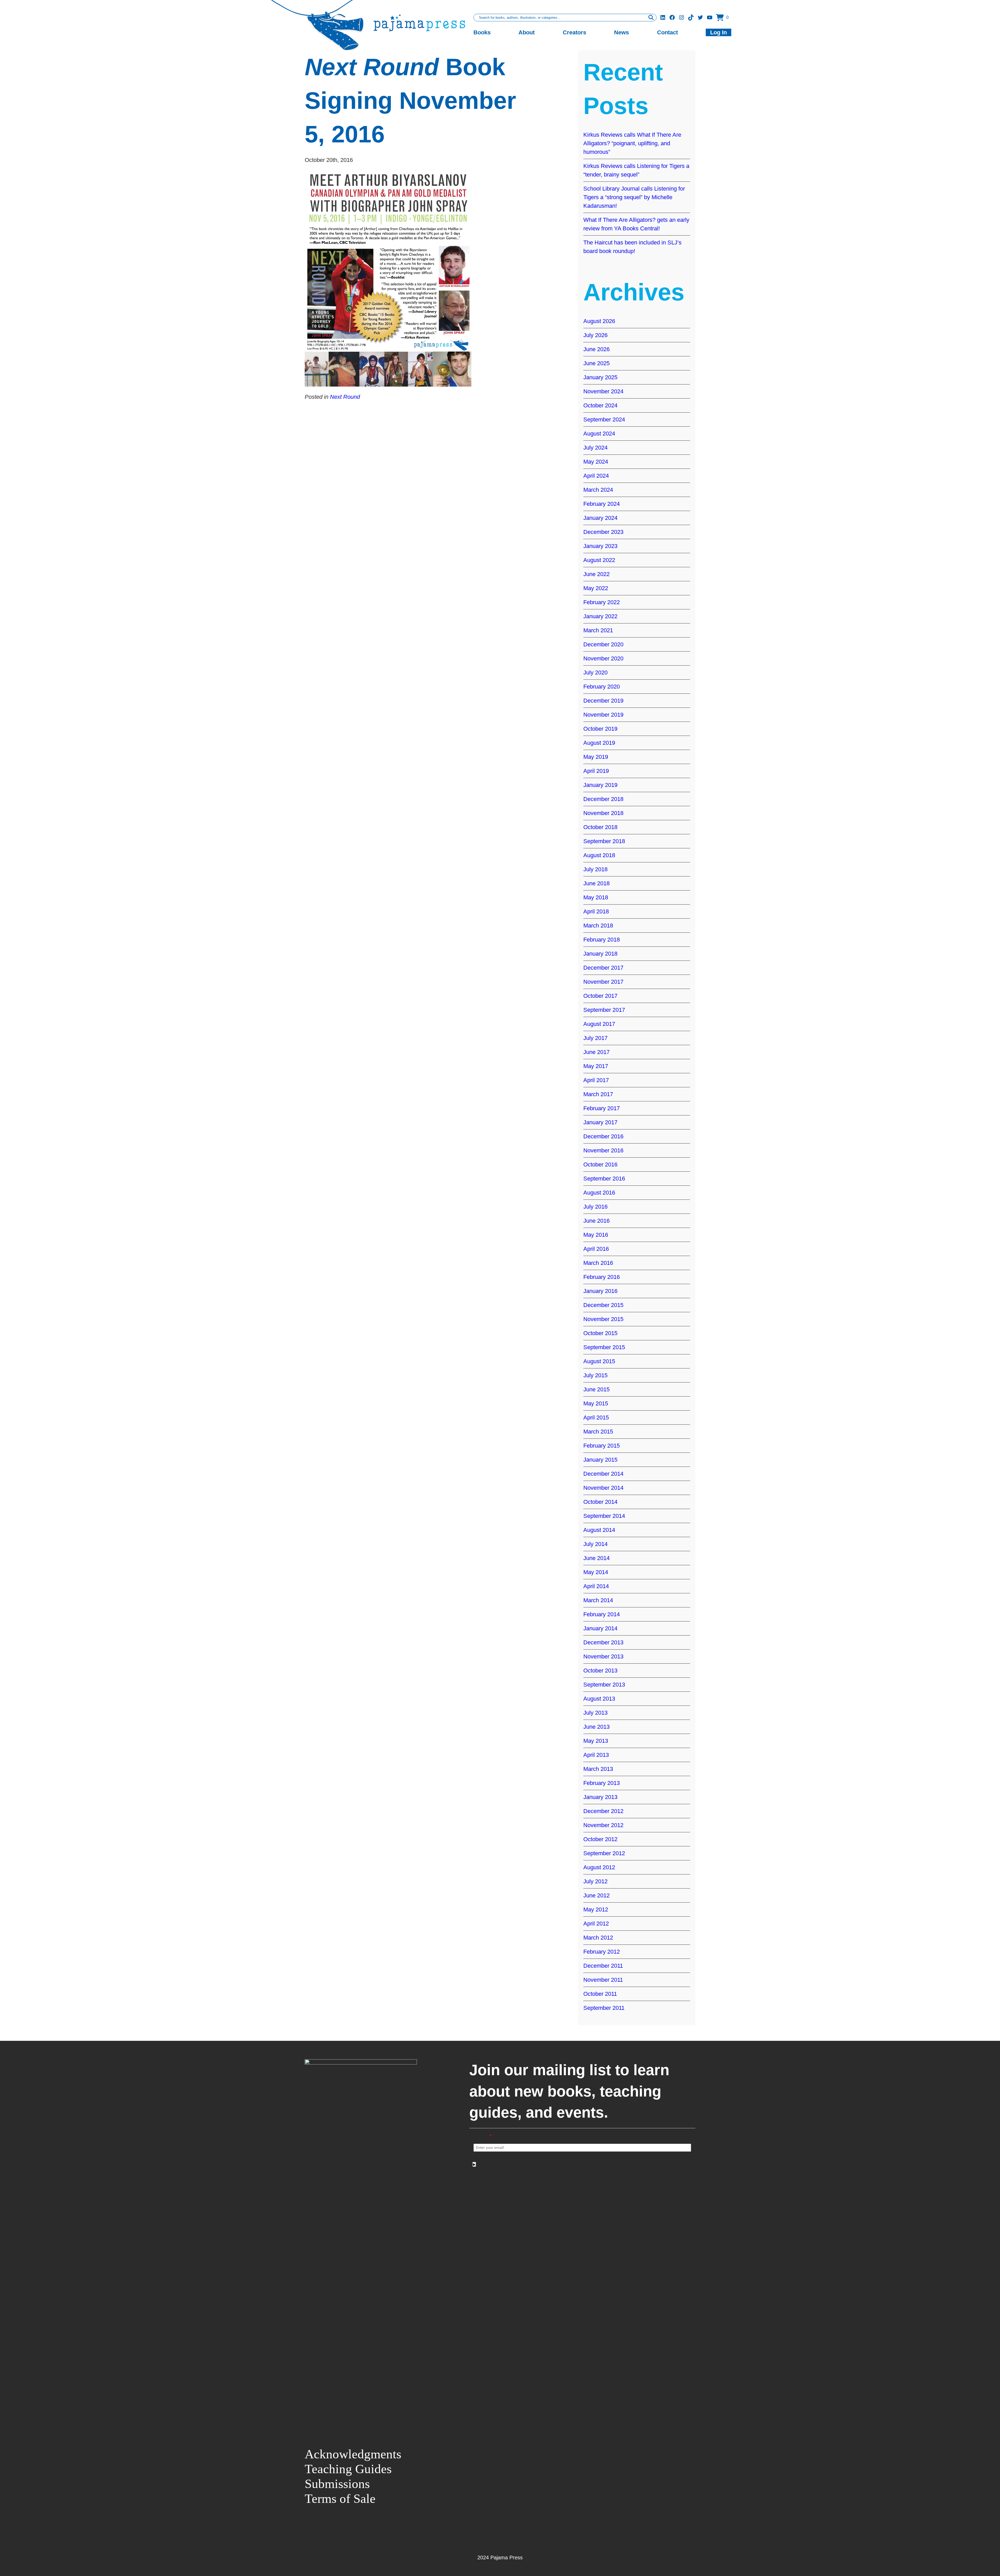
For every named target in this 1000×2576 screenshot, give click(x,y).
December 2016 (603, 1136)
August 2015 (599, 1361)
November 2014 (603, 1488)
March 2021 (598, 630)
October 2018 (600, 827)
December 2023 (603, 532)
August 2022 (599, 560)
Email (483, 2136)
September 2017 (604, 1010)
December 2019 (603, 701)
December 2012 (603, 1811)
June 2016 (596, 1221)
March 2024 (598, 490)
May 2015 (596, 1403)
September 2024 (604, 419)
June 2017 (596, 1052)
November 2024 (603, 391)
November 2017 (603, 982)
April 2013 (596, 1755)
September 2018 (604, 841)
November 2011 (603, 1980)
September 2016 (604, 1179)
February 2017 (602, 1108)
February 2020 (602, 687)
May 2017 (596, 1066)
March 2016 (598, 1263)
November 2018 (603, 813)
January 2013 (600, 1797)
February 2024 (602, 504)
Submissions (337, 2484)
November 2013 (603, 1656)
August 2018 (599, 855)
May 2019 (596, 757)
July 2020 (595, 673)
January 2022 (600, 616)
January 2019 (600, 785)
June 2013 (596, 1727)
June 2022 (596, 574)
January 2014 (600, 1628)
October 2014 (600, 1502)
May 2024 (596, 462)
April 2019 (596, 771)
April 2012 (596, 1924)
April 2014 (596, 1586)
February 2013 (602, 1783)
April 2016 (596, 1249)
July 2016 (595, 1207)
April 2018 (596, 911)
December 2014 (603, 1474)
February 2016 (602, 1277)
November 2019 (603, 715)
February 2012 (602, 1952)
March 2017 (598, 1094)
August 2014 (599, 1530)
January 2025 (600, 377)
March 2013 (598, 1769)
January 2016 (600, 1291)
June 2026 (596, 349)
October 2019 (600, 729)
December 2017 (603, 968)
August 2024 (599, 434)
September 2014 (604, 1516)
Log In (718, 32)
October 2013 (600, 1671)
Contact (667, 32)
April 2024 (596, 476)
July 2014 (595, 1544)
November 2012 (603, 1825)
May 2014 (596, 1572)
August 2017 (599, 1024)
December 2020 (603, 644)
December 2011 (603, 1966)
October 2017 (600, 996)
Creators (574, 32)
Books (482, 32)
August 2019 (599, 743)
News (621, 32)
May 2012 (596, 1909)
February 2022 (602, 602)
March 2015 (598, 1432)
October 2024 (600, 405)
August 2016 (599, 1193)
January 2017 (600, 1122)
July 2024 (595, 448)
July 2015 (595, 1375)
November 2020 (603, 658)
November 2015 (603, 1319)
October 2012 (600, 1839)
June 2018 (596, 883)
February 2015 (602, 1446)
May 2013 (596, 1741)
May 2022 (596, 588)
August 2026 (599, 321)
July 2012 (595, 1881)
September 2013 (604, 1685)
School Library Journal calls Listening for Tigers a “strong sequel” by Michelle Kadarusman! (634, 197)
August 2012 (599, 1867)
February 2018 (602, 940)
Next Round (345, 397)
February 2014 (602, 1614)
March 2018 (598, 926)
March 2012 (598, 1938)
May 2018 (596, 897)
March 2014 (598, 1600)
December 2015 (603, 1305)
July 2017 (595, 1038)
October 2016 (600, 1164)
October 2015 (600, 1333)
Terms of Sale (340, 2499)
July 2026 (595, 335)
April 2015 (596, 1418)
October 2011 (600, 1994)
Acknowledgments (353, 2454)
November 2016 (603, 1150)
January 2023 (600, 546)
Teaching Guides (348, 2469)
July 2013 (595, 1713)
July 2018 (595, 869)
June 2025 (596, 363)
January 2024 (600, 518)
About (527, 32)
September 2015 (604, 1347)
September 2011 (604, 2008)
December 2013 (603, 1642)
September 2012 (604, 1853)
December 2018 (603, 799)
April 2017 (596, 1080)
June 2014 (596, 1558)
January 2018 (600, 954)
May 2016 (596, 1235)
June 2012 (596, 1895)
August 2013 (599, 1699)
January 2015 (600, 1460)
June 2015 (596, 1389)
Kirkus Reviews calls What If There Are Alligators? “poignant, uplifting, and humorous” (632, 143)
